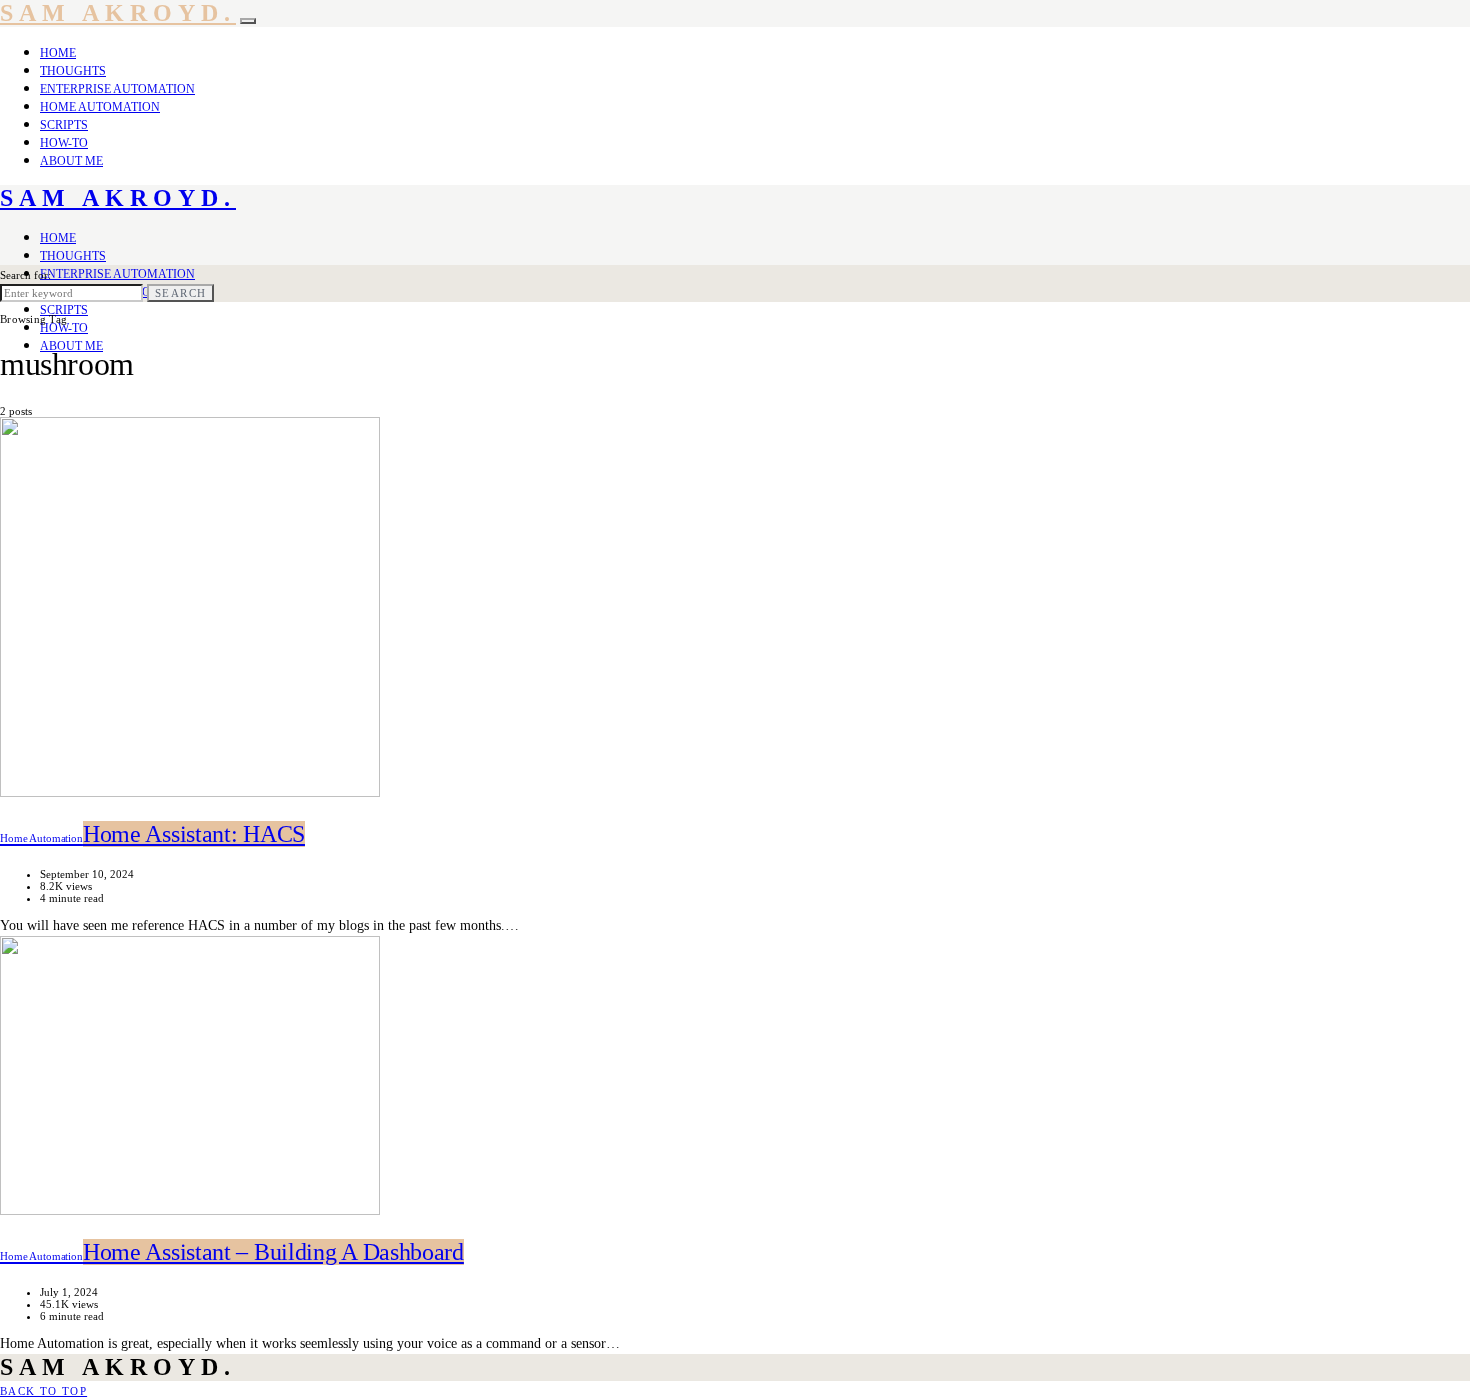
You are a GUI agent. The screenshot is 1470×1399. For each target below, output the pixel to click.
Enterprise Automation (117, 89)
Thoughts (73, 71)
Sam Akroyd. (118, 13)
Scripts (64, 125)
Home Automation (100, 107)
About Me (71, 161)
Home (58, 53)
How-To (64, 143)
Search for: (25, 275)
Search (180, 293)
